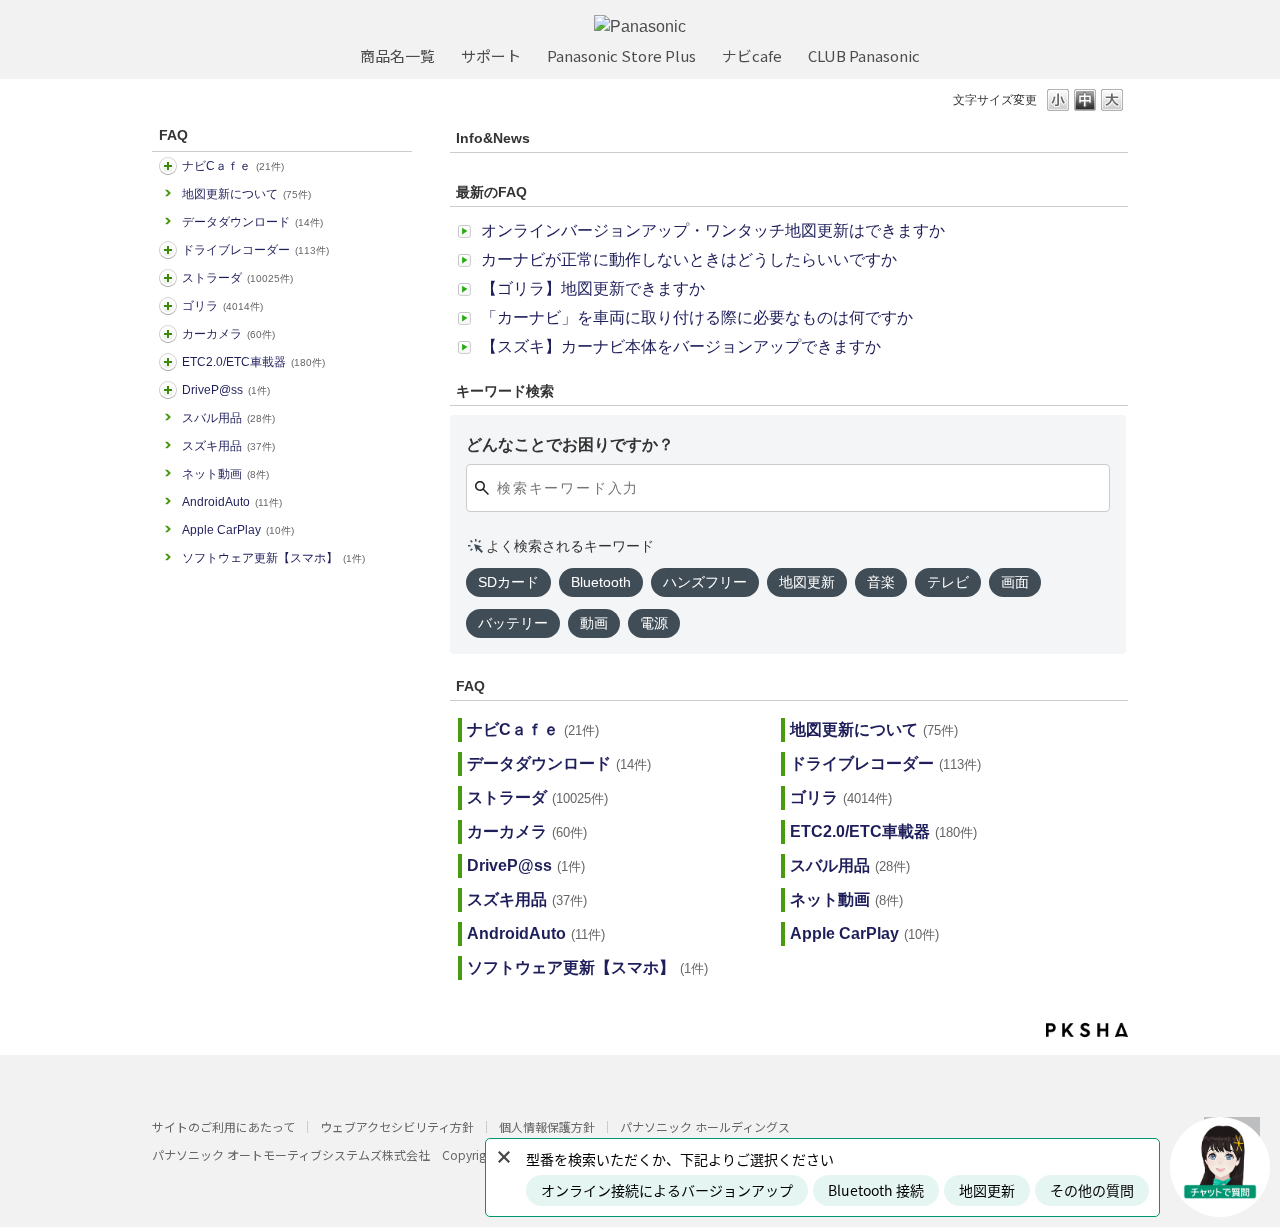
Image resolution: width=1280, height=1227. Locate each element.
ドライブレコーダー (255, 250)
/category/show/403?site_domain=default (168, 390)
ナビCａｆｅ (233, 166)
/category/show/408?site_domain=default (168, 166)
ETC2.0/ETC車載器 (253, 362)
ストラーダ (237, 278)
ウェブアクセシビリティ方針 (397, 1126)
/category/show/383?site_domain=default (168, 306)
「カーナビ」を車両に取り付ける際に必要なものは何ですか (697, 317)
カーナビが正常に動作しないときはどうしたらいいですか (689, 259)
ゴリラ (222, 306)
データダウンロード (252, 222)
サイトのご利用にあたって (223, 1126)
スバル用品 (228, 418)
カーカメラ (228, 334)
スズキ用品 (228, 446)
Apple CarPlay (238, 530)
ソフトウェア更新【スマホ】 (273, 558)
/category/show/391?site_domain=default (168, 278)
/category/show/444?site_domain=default (168, 362)
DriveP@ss (226, 390)
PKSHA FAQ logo (1087, 1030)
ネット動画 (225, 474)
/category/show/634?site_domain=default (168, 250)
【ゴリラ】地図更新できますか (593, 288)
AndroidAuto (232, 502)
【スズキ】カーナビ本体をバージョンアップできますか (681, 346)
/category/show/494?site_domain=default (168, 334)
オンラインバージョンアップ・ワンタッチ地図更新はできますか (713, 230)
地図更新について (246, 194)
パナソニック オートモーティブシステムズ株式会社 (291, 1154)
